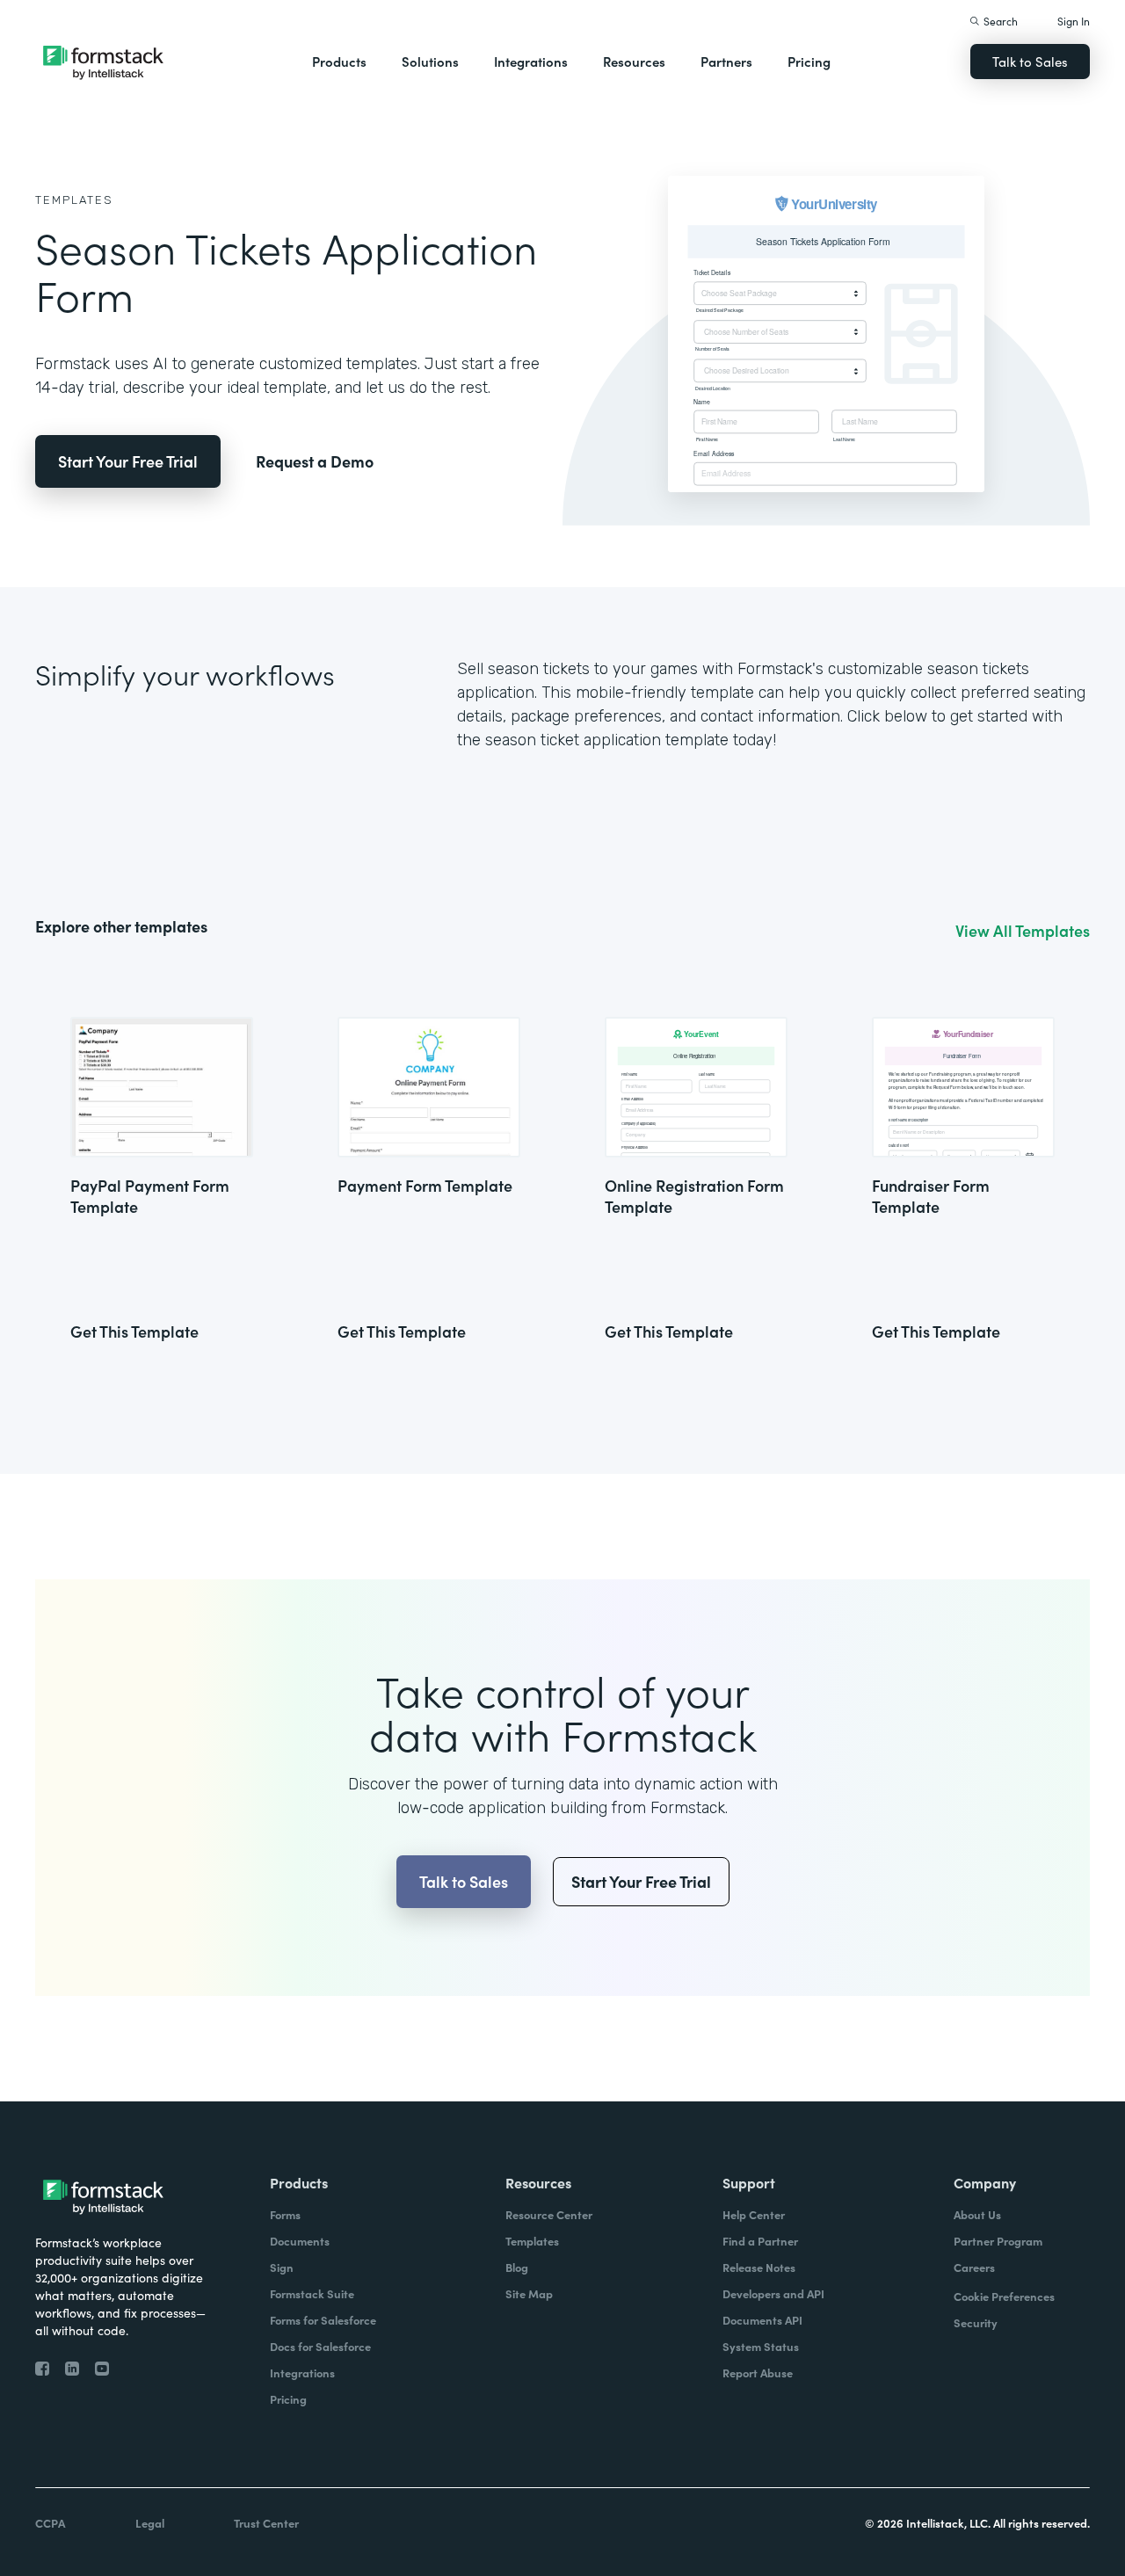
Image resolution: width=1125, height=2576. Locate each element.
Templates (74, 200)
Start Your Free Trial (128, 461)
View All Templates (1023, 931)
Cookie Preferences (1004, 2296)
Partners (726, 61)
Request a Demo (315, 461)
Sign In (1074, 21)
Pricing (809, 61)
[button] (339, 62)
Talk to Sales (1030, 61)
